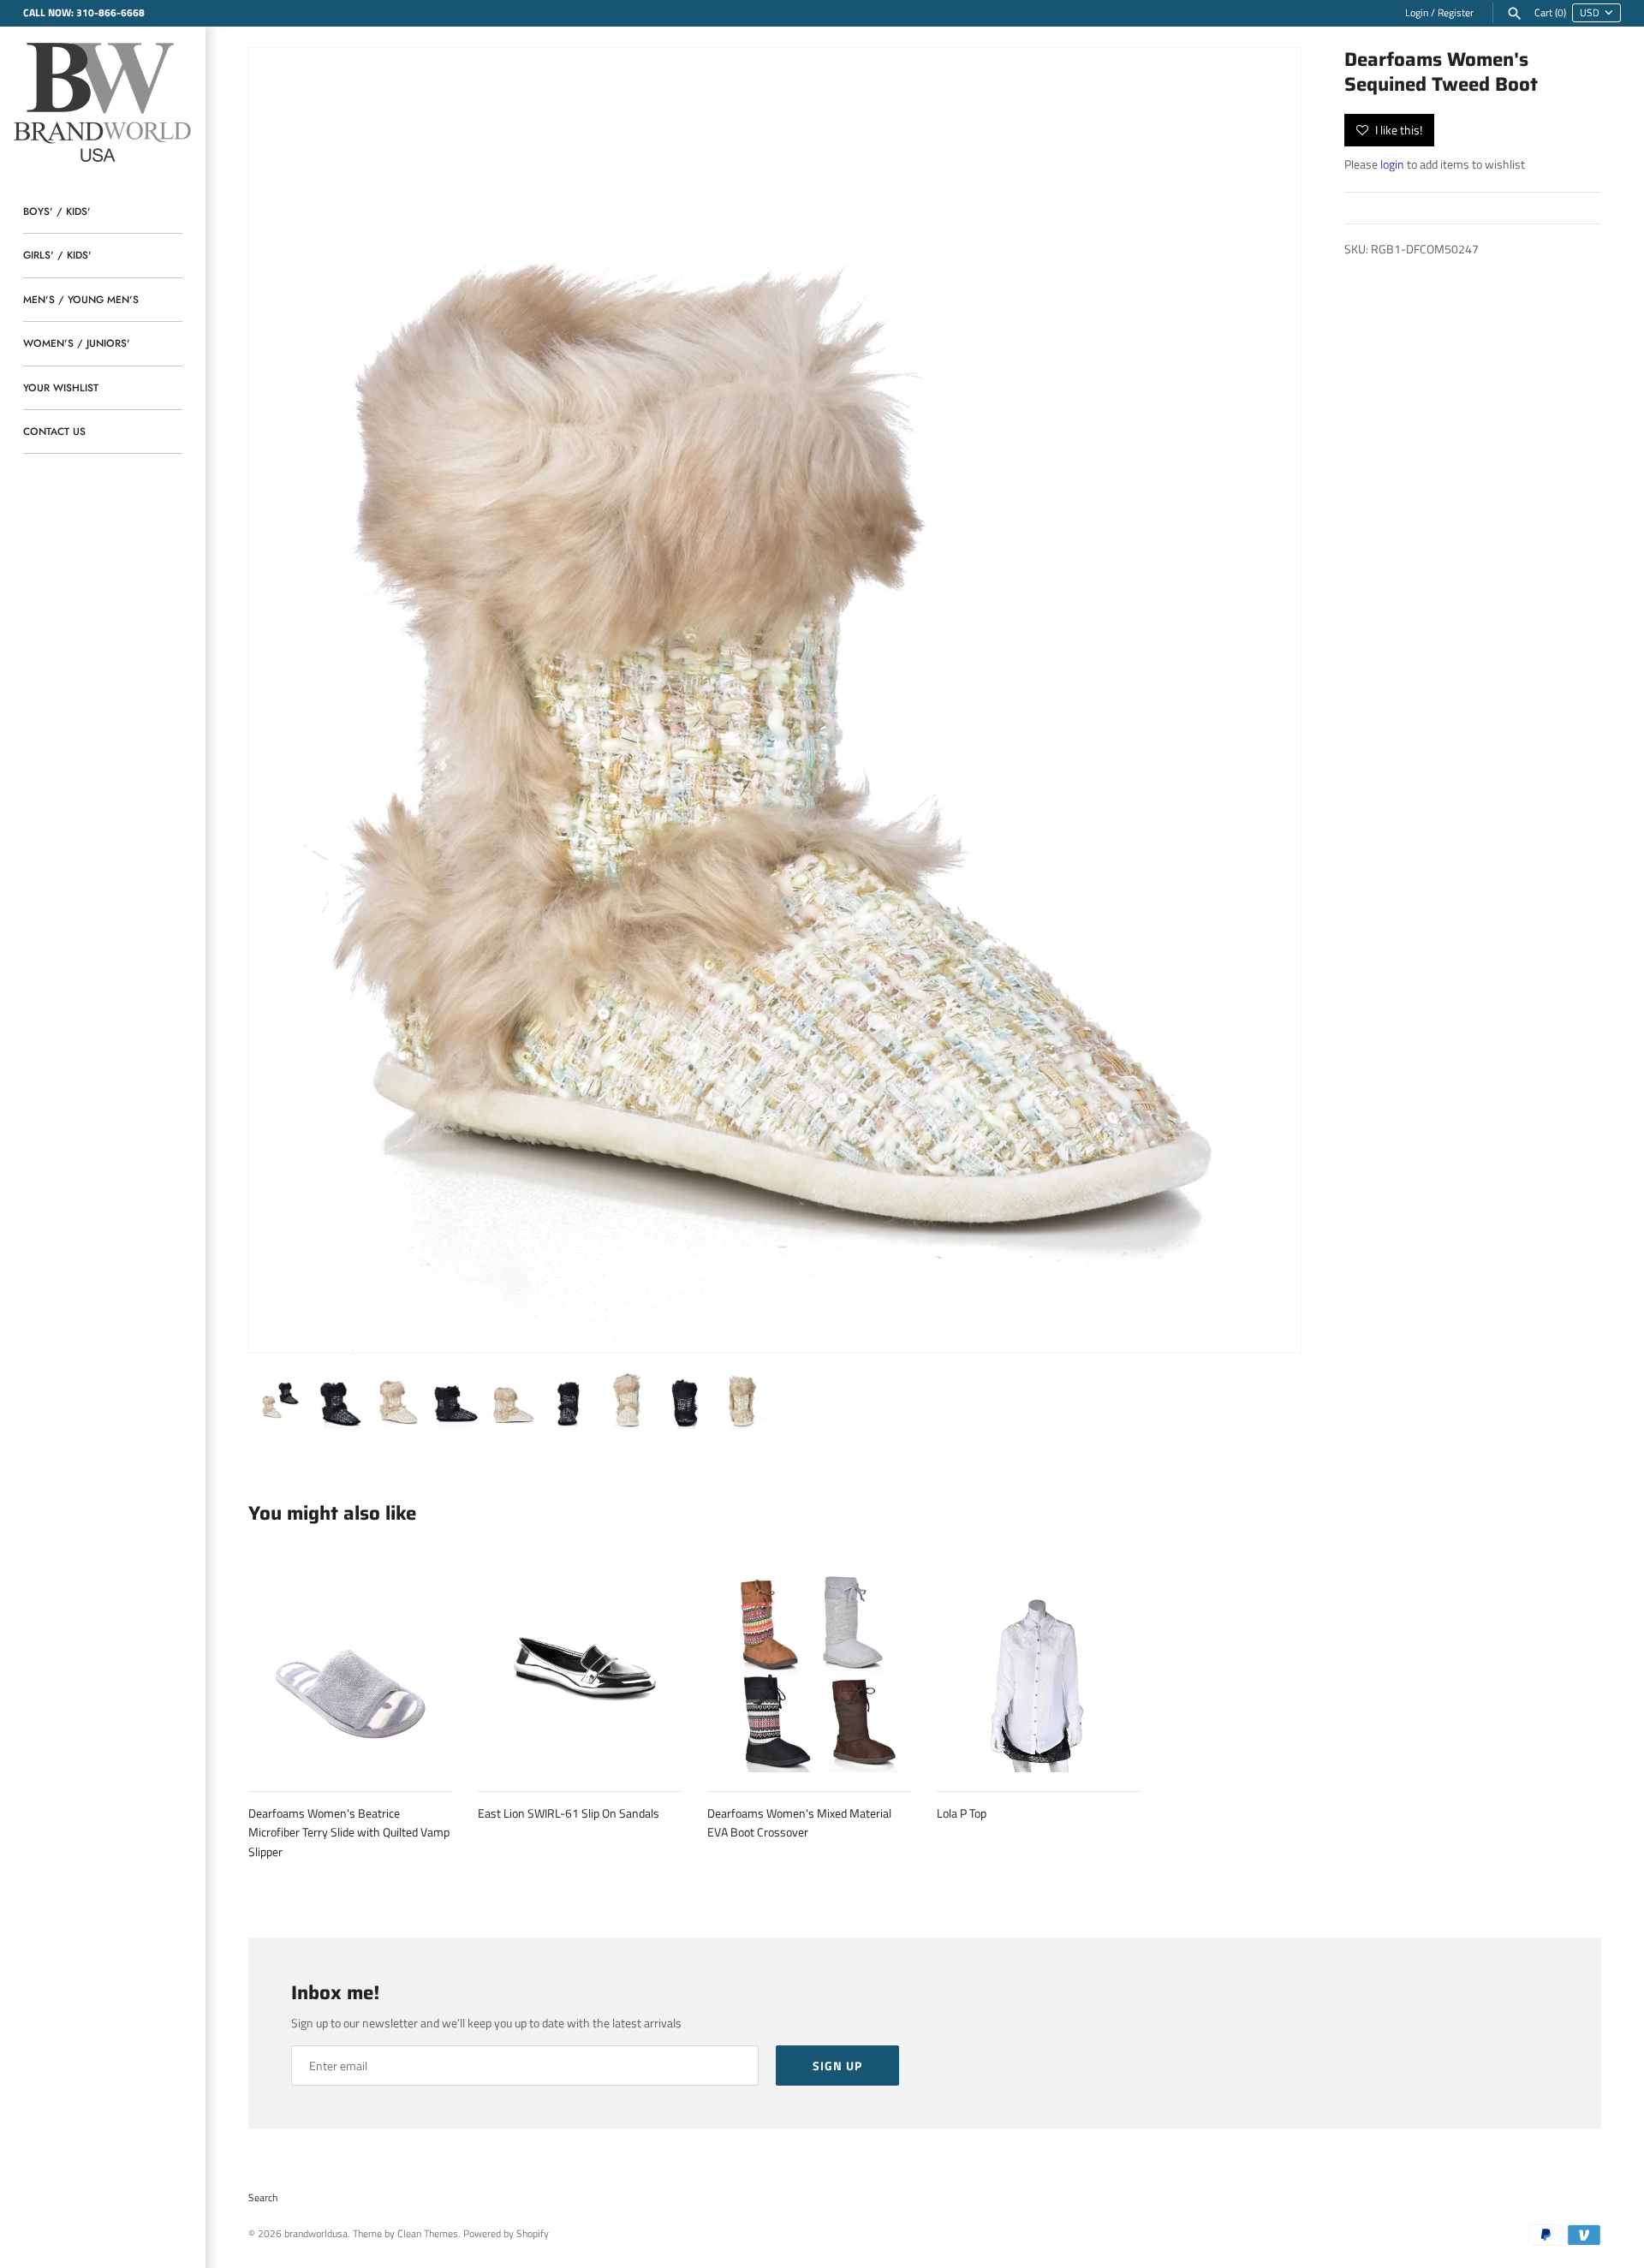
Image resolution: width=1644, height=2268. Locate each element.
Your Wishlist (61, 387)
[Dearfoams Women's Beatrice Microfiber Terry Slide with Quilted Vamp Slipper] (350, 1670)
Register (1456, 13)
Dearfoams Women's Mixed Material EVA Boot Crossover (799, 1822)
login (1392, 164)
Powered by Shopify (506, 2234)
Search (263, 2198)
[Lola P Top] (1039, 1670)
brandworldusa (316, 2234)
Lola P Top (962, 1813)
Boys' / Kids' (57, 211)
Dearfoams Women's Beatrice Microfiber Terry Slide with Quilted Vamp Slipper (349, 1832)
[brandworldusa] (103, 100)
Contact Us (54, 431)
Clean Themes (428, 2234)
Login (1417, 13)
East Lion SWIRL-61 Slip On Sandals (569, 1813)
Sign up (837, 2066)
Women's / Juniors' (77, 343)
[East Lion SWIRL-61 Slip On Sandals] (580, 1670)
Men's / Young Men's (81, 299)
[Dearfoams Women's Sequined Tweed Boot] (775, 700)
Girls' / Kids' (57, 255)
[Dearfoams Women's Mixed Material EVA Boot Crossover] (809, 1670)
